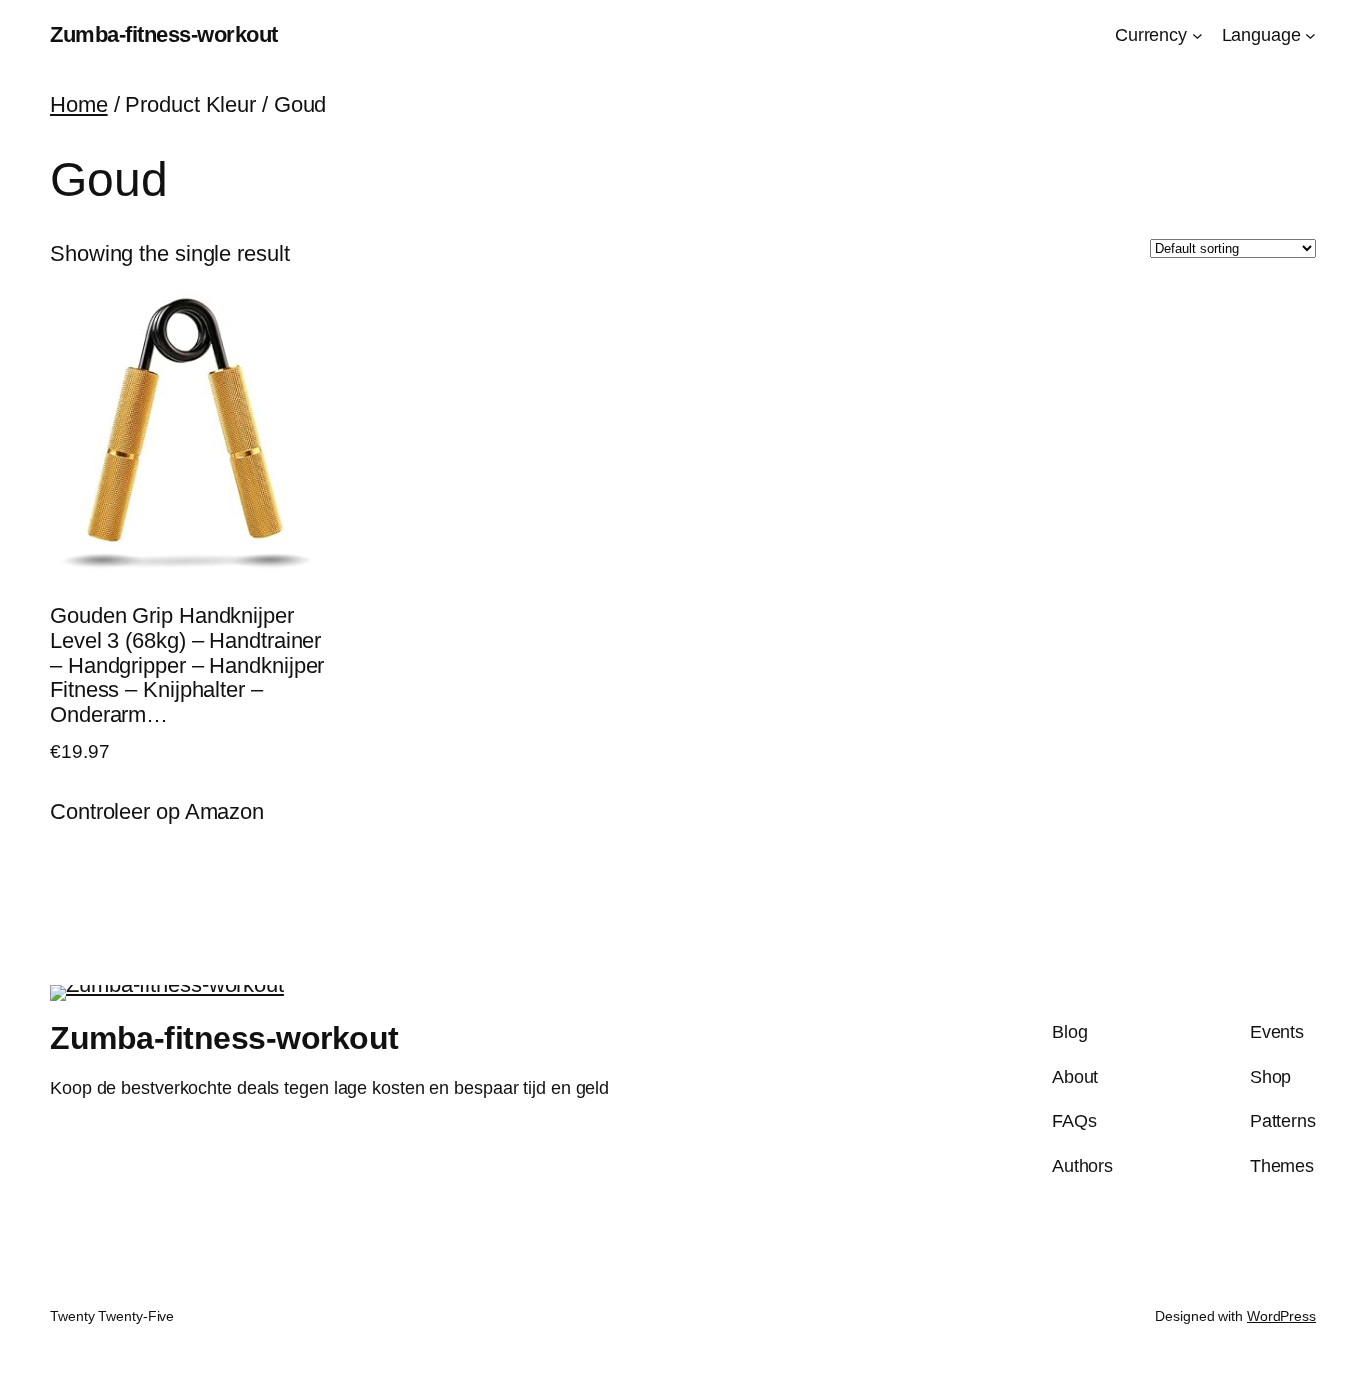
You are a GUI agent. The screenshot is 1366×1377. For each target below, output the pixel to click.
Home (79, 104)
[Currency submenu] (1197, 35)
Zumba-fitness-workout (164, 34)
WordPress (1281, 1316)
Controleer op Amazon (157, 811)
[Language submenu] (1310, 35)
